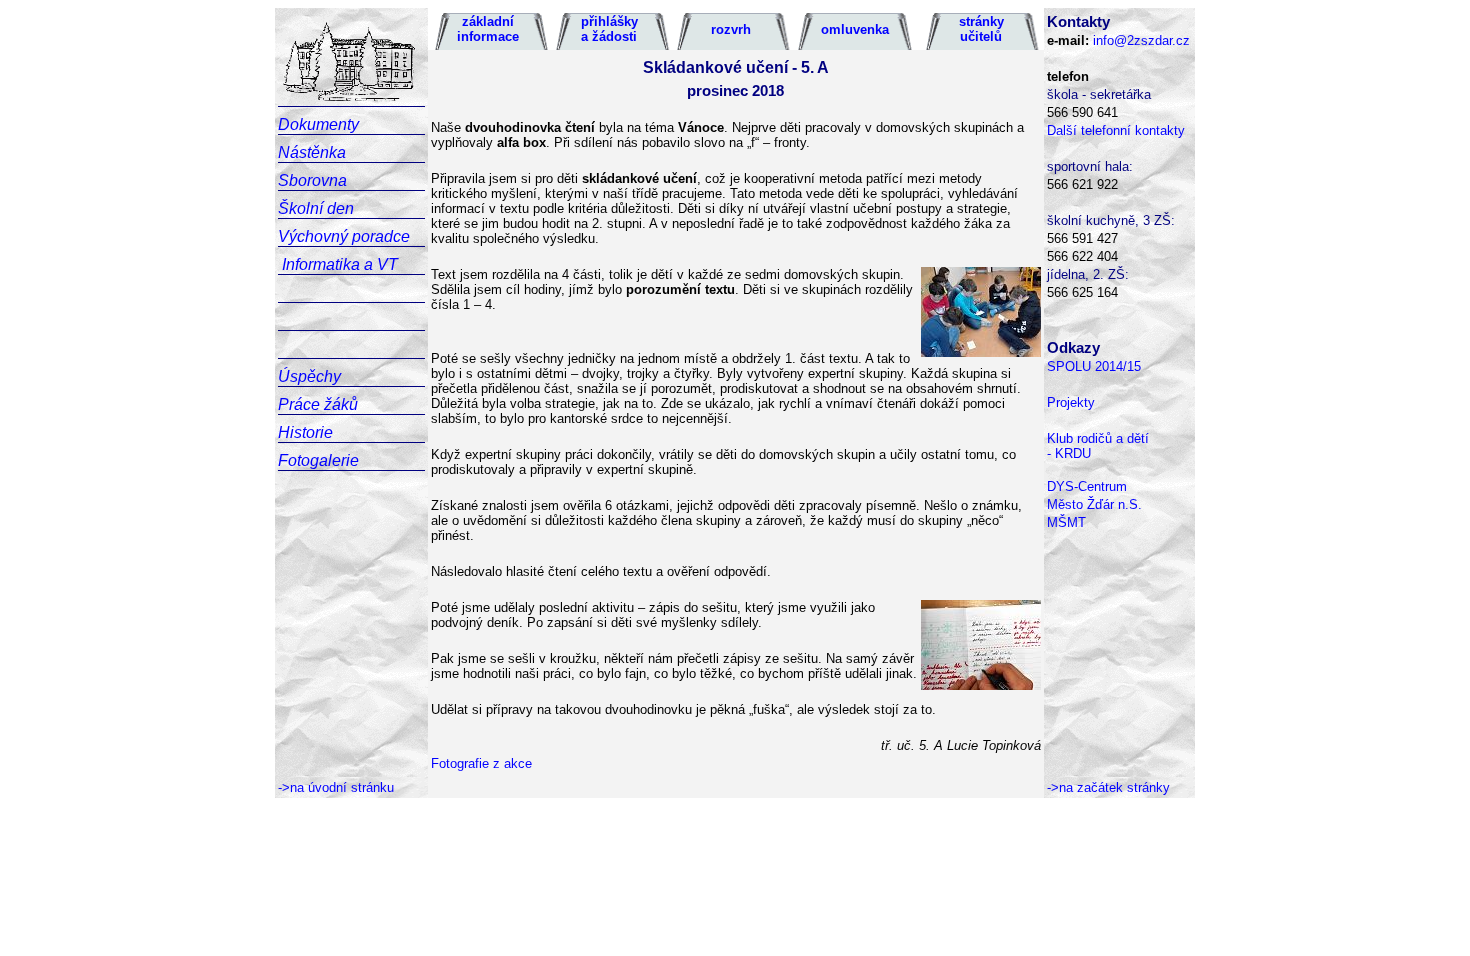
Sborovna (312, 180)
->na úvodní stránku (336, 787)
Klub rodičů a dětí (1098, 438)
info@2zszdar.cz (1141, 40)
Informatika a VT (340, 264)
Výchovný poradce (344, 236)
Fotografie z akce (481, 763)
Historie (305, 432)
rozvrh (731, 29)
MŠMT (1066, 522)
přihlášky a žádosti (609, 29)
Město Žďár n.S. (1094, 504)
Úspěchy (309, 376)
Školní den (316, 208)
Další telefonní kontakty (1116, 130)
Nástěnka (312, 152)
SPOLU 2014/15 (1094, 366)
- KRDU (1069, 453)
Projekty (1071, 402)
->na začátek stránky (1108, 787)
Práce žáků (318, 404)
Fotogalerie (318, 460)
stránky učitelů (981, 29)
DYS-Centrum (1087, 486)
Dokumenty (318, 124)
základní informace (488, 29)
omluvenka (855, 29)
